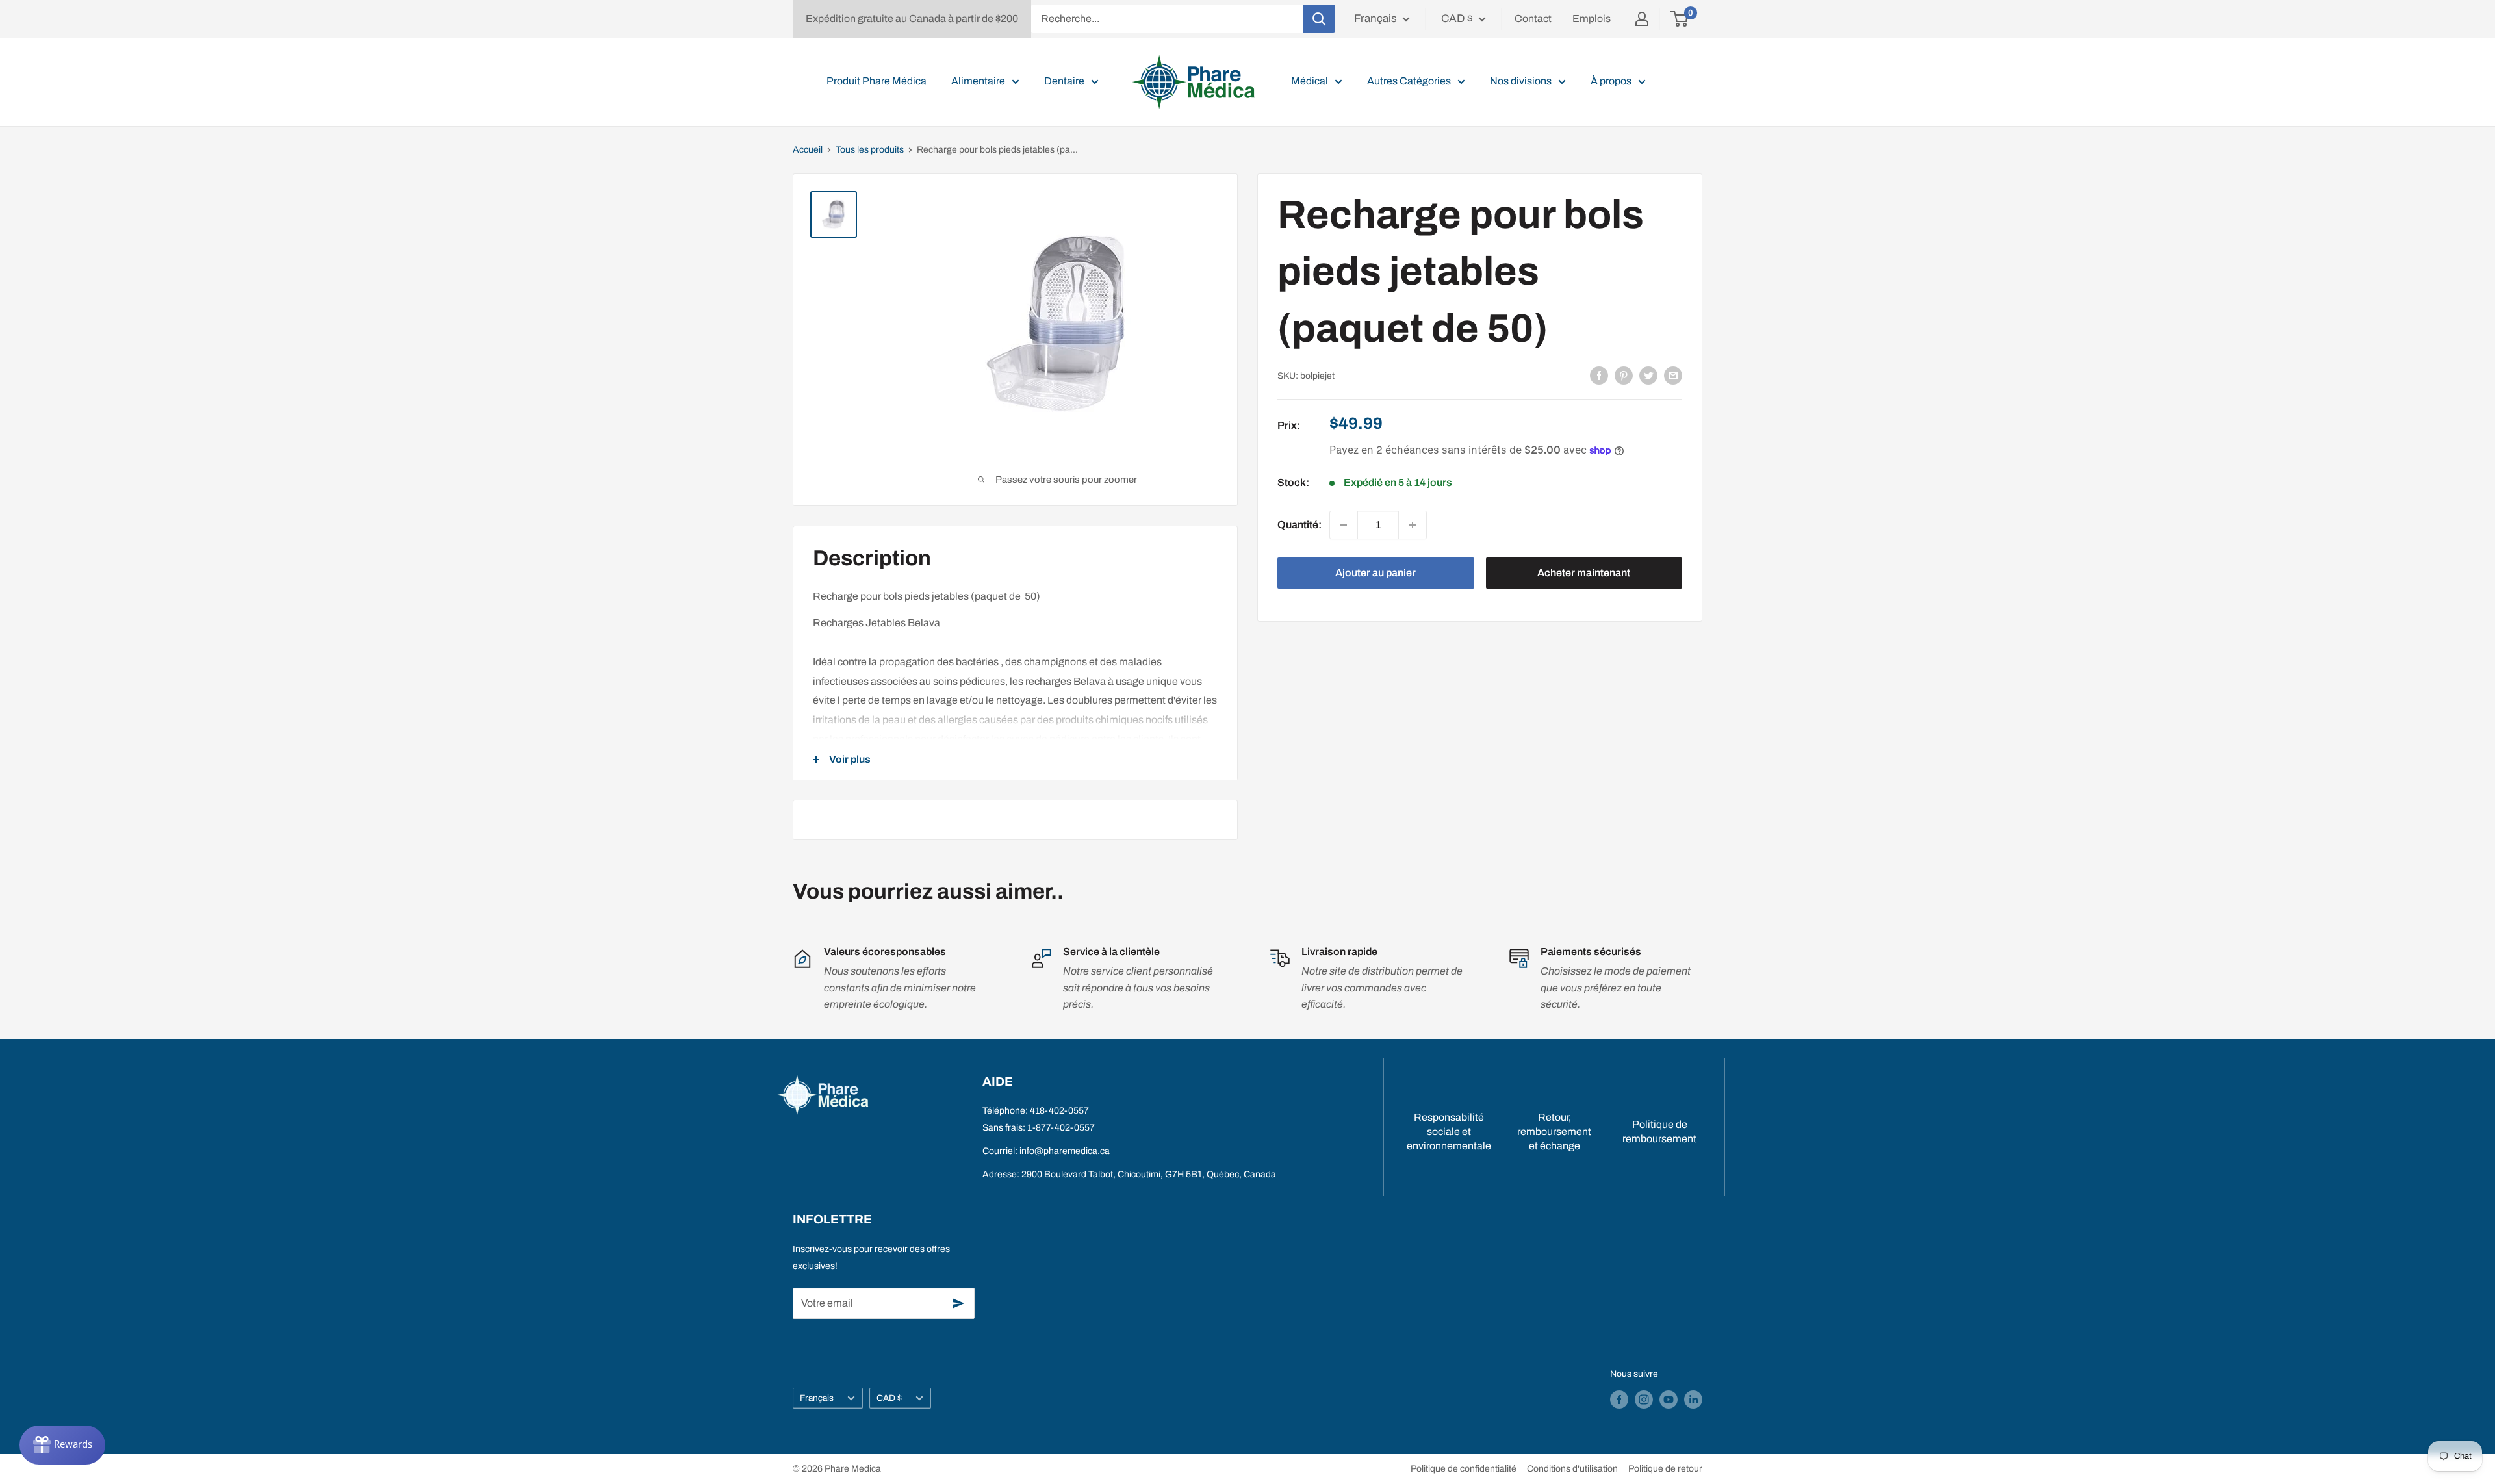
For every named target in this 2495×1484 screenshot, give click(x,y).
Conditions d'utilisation (1572, 1469)
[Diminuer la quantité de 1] (1344, 525)
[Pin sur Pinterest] (1624, 375)
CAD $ (889, 1398)
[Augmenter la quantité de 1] (1413, 525)
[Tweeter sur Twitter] (1648, 375)
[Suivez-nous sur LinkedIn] (1693, 1400)
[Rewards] (62, 1445)
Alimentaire (978, 81)
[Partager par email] (1673, 375)
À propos (1611, 81)
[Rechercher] (1319, 19)
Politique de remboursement (1659, 1132)
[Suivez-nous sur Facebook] (1619, 1400)
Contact (1533, 19)
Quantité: (1299, 525)
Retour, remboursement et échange (1554, 1132)
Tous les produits (870, 150)
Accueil (808, 150)
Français (817, 1398)
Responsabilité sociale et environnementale (1449, 1132)
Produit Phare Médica (876, 81)
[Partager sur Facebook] (1599, 375)
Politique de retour (1665, 1469)
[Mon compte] (1642, 19)
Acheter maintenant (1584, 573)
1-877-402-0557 (1061, 1128)
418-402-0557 (1059, 1111)
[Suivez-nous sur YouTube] (1669, 1400)
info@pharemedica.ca (1065, 1151)
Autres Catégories (1409, 81)
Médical (1310, 81)
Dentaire (1064, 81)
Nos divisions (1521, 81)
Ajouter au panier (1375, 573)
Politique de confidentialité (1464, 1469)
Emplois (1592, 19)
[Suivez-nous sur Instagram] (1644, 1400)
